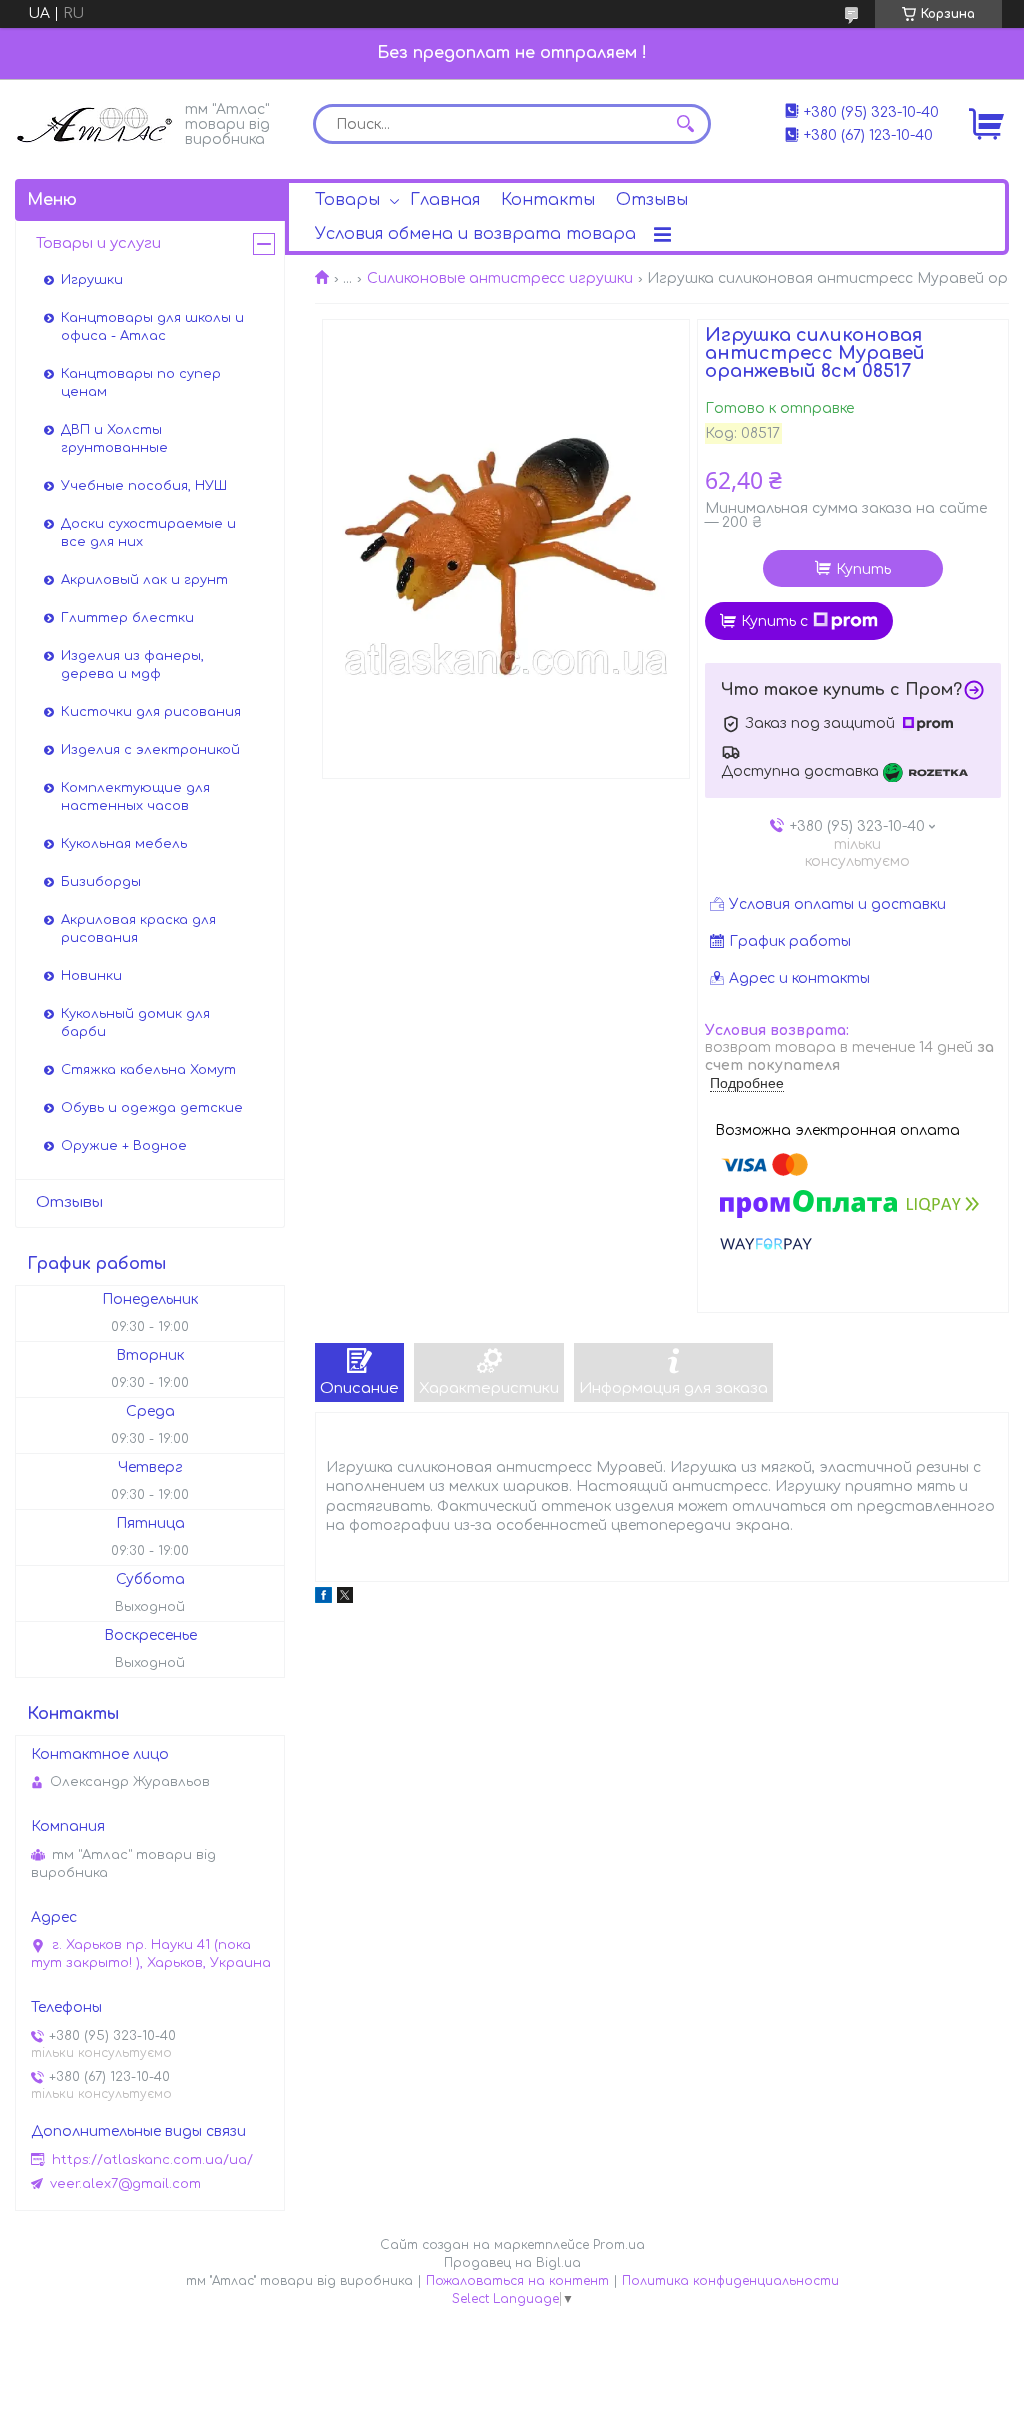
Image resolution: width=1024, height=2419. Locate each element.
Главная (445, 200)
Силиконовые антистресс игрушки (500, 278)
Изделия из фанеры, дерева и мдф (132, 665)
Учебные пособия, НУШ (144, 486)
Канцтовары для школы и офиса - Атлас (152, 327)
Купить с (774, 621)
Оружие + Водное (124, 1146)
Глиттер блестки (127, 618)
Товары (347, 200)
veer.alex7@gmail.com (125, 2184)
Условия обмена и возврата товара (475, 234)
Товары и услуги (98, 243)
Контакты (548, 200)
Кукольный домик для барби (135, 1023)
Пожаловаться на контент (517, 2281)
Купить (863, 569)
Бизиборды (101, 882)
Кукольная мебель (124, 844)
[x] (345, 1598)
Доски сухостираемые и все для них (148, 533)
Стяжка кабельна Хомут (148, 1070)
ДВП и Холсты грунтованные (114, 439)
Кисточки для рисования (151, 712)
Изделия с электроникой (150, 750)
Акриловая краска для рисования (138, 929)
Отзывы (652, 200)
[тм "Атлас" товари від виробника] (95, 122)
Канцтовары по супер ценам (141, 383)
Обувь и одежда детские (152, 1108)
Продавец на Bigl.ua (512, 2263)
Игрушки (92, 280)
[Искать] (686, 124)
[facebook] (323, 1598)
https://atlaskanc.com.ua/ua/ (152, 2160)
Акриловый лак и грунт (144, 580)
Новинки (91, 976)
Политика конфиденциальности (730, 2281)
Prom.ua (619, 2245)
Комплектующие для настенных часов (135, 797)
